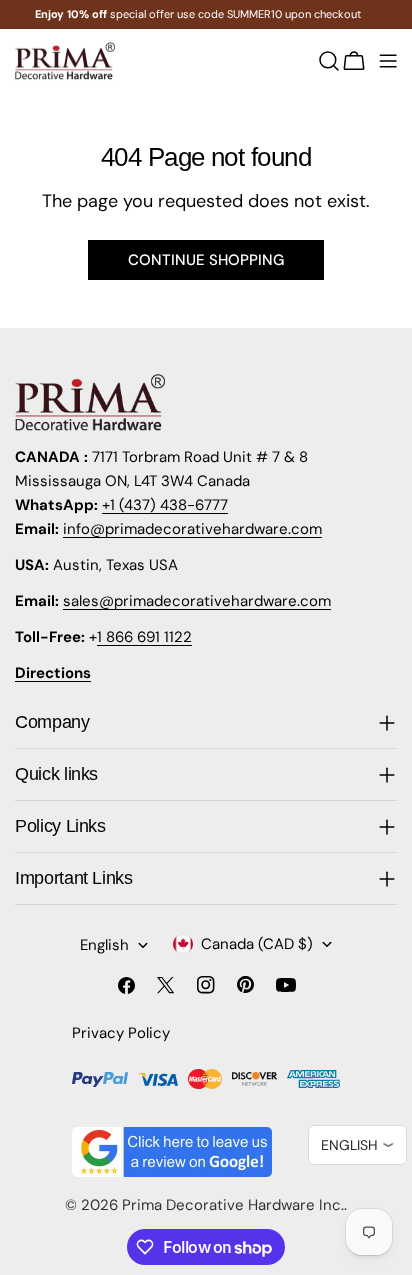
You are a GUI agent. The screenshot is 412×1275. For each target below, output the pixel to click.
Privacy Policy (121, 1033)
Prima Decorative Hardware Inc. (233, 1205)
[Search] (329, 61)
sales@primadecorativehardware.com (197, 601)
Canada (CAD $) (257, 944)
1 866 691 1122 (144, 637)
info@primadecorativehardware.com (192, 529)
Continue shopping (206, 260)
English (104, 945)
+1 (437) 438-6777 (165, 505)
